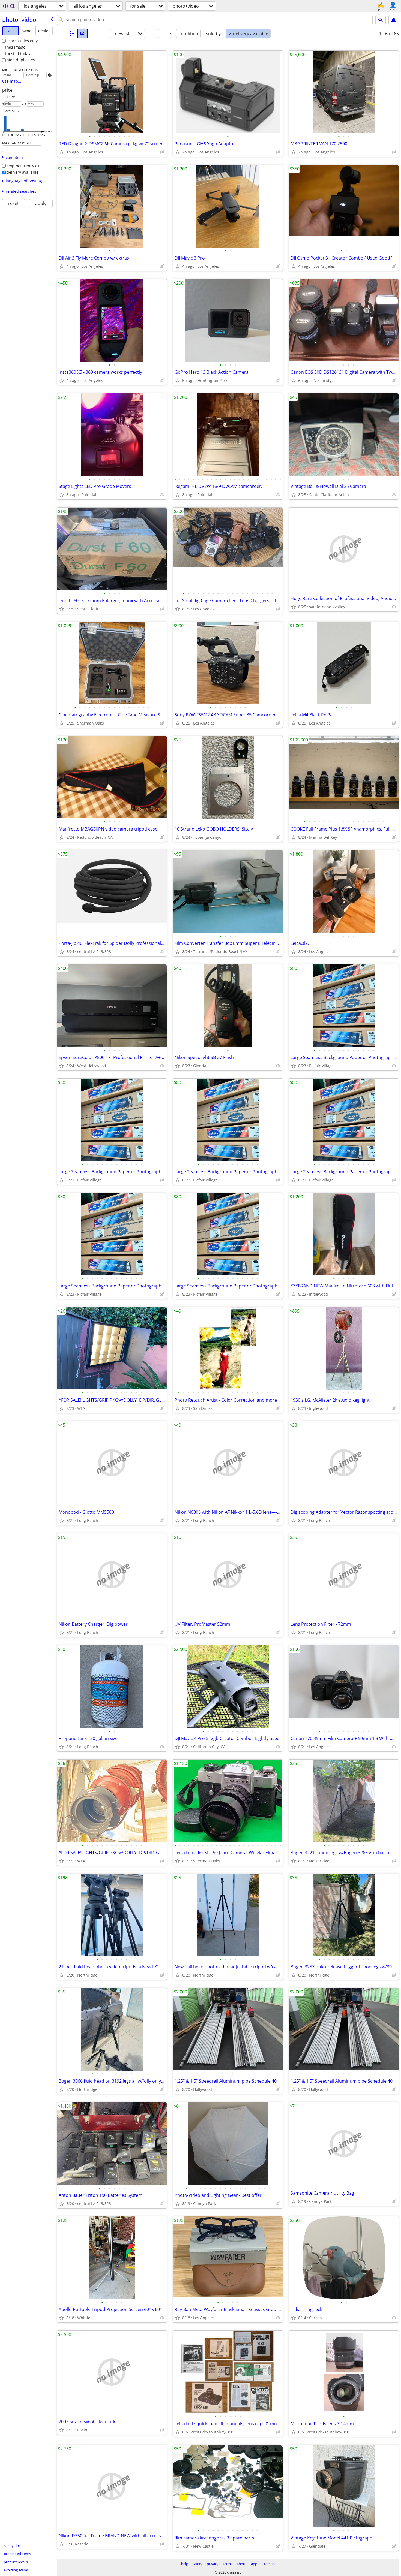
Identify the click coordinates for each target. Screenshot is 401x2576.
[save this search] (394, 20)
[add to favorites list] (62, 152)
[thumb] (72, 34)
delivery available (23, 172)
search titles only (22, 41)
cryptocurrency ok (23, 166)
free (11, 97)
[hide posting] (162, 152)
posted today (18, 54)
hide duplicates (21, 60)
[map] (93, 34)
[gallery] (83, 34)
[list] (62, 34)
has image (16, 47)
